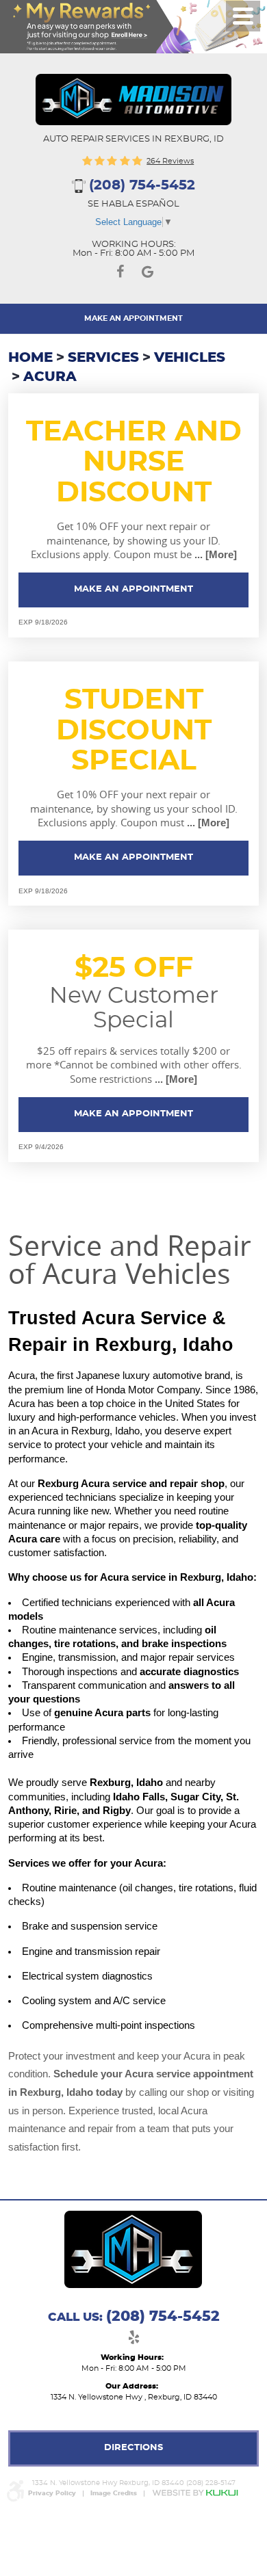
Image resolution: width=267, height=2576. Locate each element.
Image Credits (114, 2494)
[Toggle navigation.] (243, 16)
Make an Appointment (133, 589)
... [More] (214, 555)
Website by (195, 2493)
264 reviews (170, 161)
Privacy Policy (52, 2494)
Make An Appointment (133, 318)
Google (147, 274)
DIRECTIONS (133, 2448)
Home (30, 358)
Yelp (133, 2340)
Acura (50, 377)
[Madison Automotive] (133, 100)
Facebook (120, 274)
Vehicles (190, 358)
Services (103, 358)
